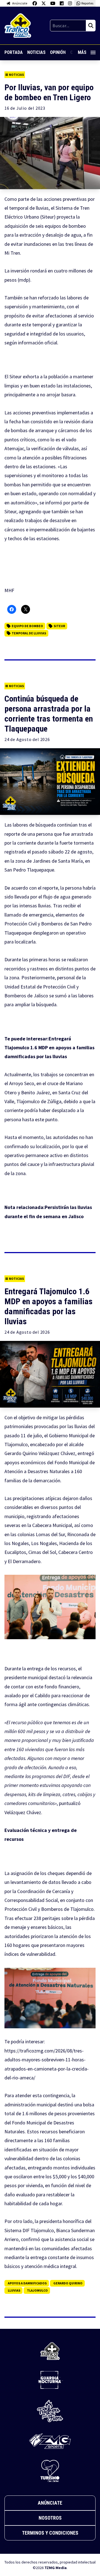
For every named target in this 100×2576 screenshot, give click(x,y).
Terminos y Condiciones (50, 2533)
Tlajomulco (37, 2290)
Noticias (36, 52)
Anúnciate (50, 2503)
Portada (14, 52)
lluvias (14, 2290)
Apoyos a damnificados (27, 2283)
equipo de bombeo (27, 626)
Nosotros (50, 2518)
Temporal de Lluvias (29, 633)
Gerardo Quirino (68, 2283)
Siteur (59, 626)
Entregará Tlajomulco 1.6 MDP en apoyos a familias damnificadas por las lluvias (49, 1048)
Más (82, 52)
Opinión (58, 52)
